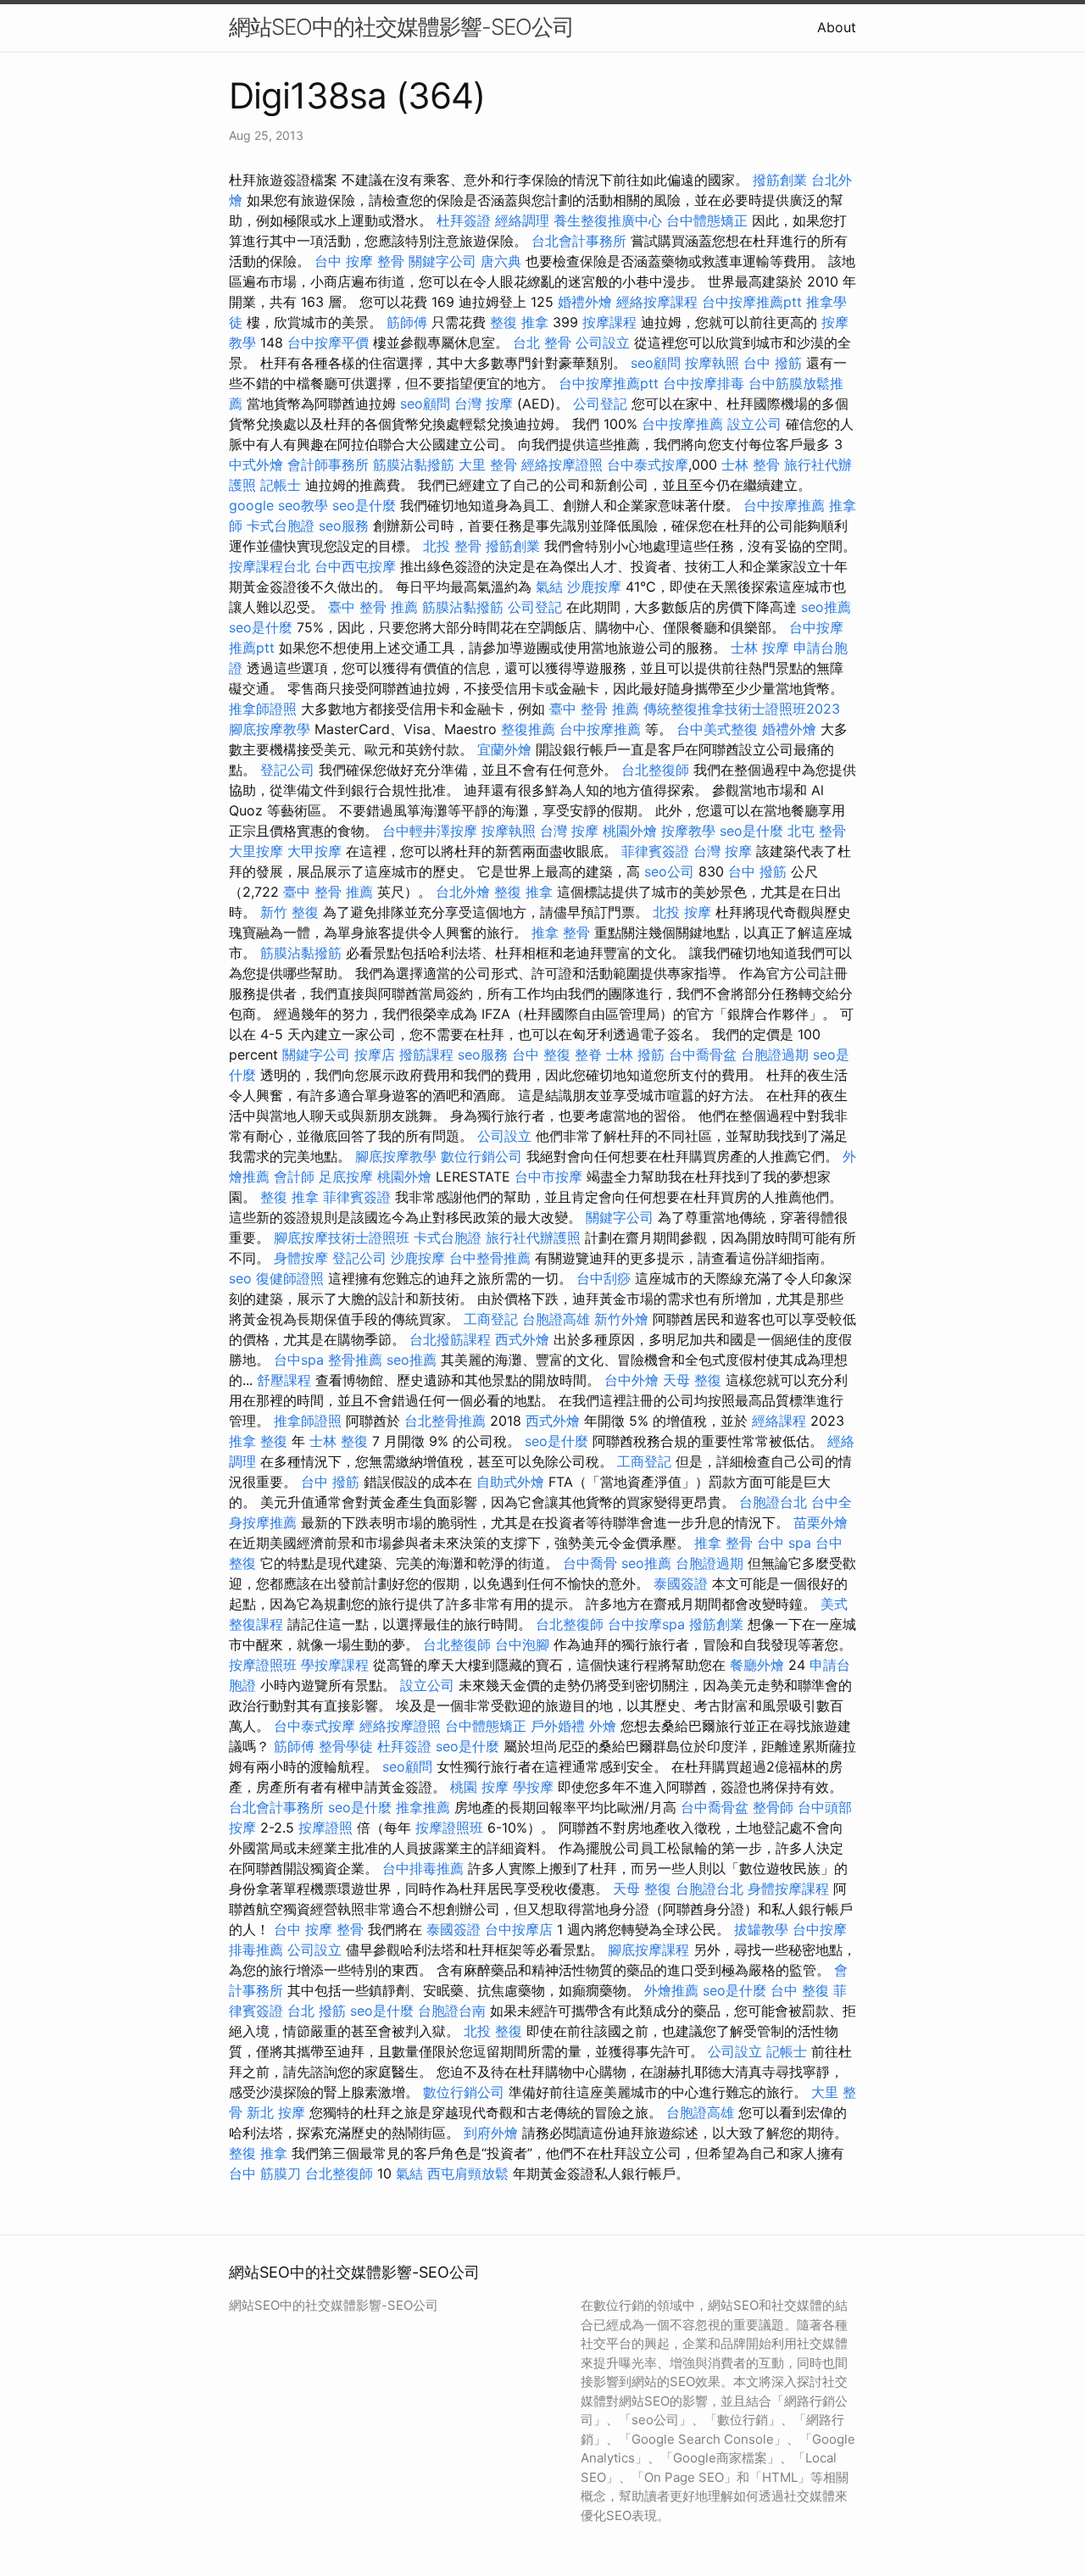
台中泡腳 (522, 1644)
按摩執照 (712, 363)
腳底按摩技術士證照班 (342, 1238)
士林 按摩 (760, 648)
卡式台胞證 (281, 526)
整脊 (588, 1054)
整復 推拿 (519, 322)
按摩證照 (325, 1828)
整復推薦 (528, 729)
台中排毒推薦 (423, 1868)
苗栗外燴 (821, 1522)
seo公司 (669, 871)
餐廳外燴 (757, 1665)
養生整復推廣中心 (608, 220)
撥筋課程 (426, 1054)
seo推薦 (826, 607)
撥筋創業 (780, 180)
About (837, 27)
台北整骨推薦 (445, 1421)
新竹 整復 (289, 912)
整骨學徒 (346, 1746)
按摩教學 (688, 831)
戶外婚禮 (558, 1726)
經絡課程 (779, 1421)
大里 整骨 (488, 465)
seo (240, 1278)
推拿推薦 (423, 1807)
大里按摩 (256, 851)
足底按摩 (346, 1177)
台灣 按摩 (484, 403)
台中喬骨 (590, 1563)
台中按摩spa (646, 1624)
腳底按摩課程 (648, 1950)
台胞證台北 (773, 1502)
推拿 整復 (258, 1441)
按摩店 (375, 1054)
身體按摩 (301, 1258)
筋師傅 (407, 322)
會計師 (294, 1177)
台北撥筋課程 (450, 1339)
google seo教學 (278, 505)
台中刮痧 (604, 1278)
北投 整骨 (452, 546)
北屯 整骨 (817, 831)
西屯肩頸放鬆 (468, 2173)
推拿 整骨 (561, 932)
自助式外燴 (510, 1482)
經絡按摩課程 (657, 302)
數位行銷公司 (481, 1156)
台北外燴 (463, 892)
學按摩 (533, 1787)
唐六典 (501, 261)
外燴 (603, 1726)
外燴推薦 (671, 1990)
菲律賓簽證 (655, 851)
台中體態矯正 (707, 220)
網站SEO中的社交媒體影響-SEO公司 (401, 27)
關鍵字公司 (442, 261)
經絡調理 (522, 220)
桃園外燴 (630, 831)
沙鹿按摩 (594, 587)
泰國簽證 (681, 1583)
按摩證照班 (263, 1665)
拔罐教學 (761, 1929)
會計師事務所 (328, 465)
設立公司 (754, 424)
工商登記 (491, 1319)
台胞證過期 (775, 1054)
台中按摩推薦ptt (752, 302)
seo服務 (344, 526)
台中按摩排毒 (704, 383)
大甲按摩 (314, 851)
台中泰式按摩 (648, 465)
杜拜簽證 (464, 220)
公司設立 (603, 342)
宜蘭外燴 (504, 749)
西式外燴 (522, 1339)
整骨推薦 (355, 1360)
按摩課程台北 (270, 566)
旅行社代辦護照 (533, 1238)
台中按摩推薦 (682, 424)
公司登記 (600, 403)
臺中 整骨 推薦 (373, 607)
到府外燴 (491, 2133)
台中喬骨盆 (703, 1054)
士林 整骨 (751, 465)
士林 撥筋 (635, 1054)
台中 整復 (541, 1054)
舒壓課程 (284, 1380)
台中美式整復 (717, 729)
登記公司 (287, 770)
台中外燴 (632, 1380)
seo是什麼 (364, 505)
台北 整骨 (542, 342)
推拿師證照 (263, 709)
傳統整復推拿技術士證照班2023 (742, 709)
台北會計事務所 (579, 241)
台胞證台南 (452, 2011)
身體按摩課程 (788, 1889)
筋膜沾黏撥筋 (414, 465)
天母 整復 (692, 1380)
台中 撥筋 (773, 363)
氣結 (549, 587)
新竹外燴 (621, 1319)
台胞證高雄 (556, 1319)
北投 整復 (493, 2031)
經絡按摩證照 (562, 465)
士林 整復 (339, 1441)
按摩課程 (609, 322)
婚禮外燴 (585, 302)
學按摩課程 (335, 1665)
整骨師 (773, 1807)
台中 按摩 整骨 (359, 261)
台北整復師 (655, 770)
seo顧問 (656, 363)
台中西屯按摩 (355, 566)
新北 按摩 (276, 2112)
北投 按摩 (682, 912)
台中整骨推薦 (490, 1258)
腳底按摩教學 (270, 729)
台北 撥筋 (317, 2011)
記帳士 (281, 485)
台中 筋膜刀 (265, 2173)
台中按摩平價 (328, 342)
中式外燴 (256, 465)
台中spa (299, 1360)
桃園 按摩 (479, 1787)
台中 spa (784, 1543)
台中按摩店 (519, 1929)
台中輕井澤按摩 (430, 831)
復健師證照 (290, 1278)
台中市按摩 (548, 1177)
